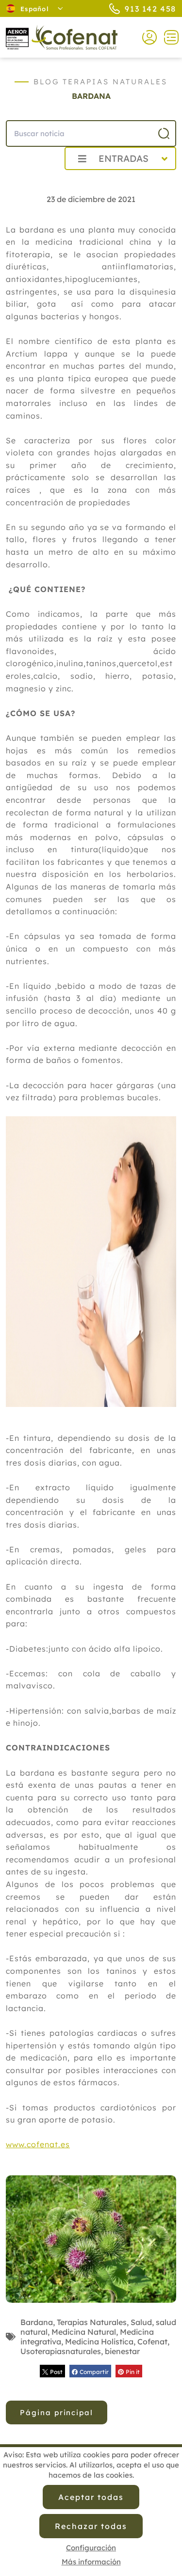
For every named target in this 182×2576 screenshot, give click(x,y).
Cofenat (152, 2342)
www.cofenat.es (38, 2144)
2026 (34, 180)
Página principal (57, 2412)
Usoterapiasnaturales (61, 2351)
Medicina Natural (84, 2332)
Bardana (37, 2322)
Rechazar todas (91, 2526)
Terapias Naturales (92, 2322)
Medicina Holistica (99, 2342)
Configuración (91, 2548)
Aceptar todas (91, 2497)
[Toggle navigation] (168, 37)
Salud (141, 2322)
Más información (91, 2562)
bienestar (122, 2351)
